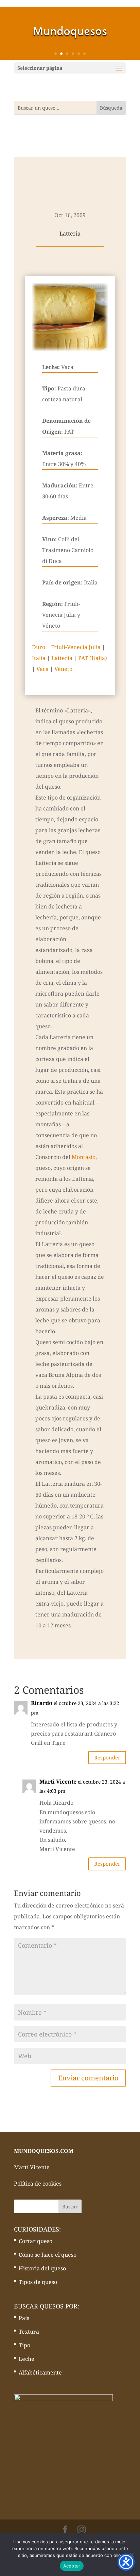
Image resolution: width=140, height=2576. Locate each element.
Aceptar (72, 2566)
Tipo (24, 2345)
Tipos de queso (38, 2282)
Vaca (42, 669)
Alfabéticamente (40, 2372)
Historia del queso (42, 2268)
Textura (29, 2332)
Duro (39, 647)
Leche (27, 2359)
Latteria (62, 658)
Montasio (84, 1157)
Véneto (63, 669)
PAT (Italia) (93, 658)
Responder (107, 1757)
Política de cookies (38, 2184)
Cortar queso (36, 2241)
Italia (39, 658)
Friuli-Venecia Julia (76, 647)
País (24, 2318)
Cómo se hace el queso (48, 2255)
